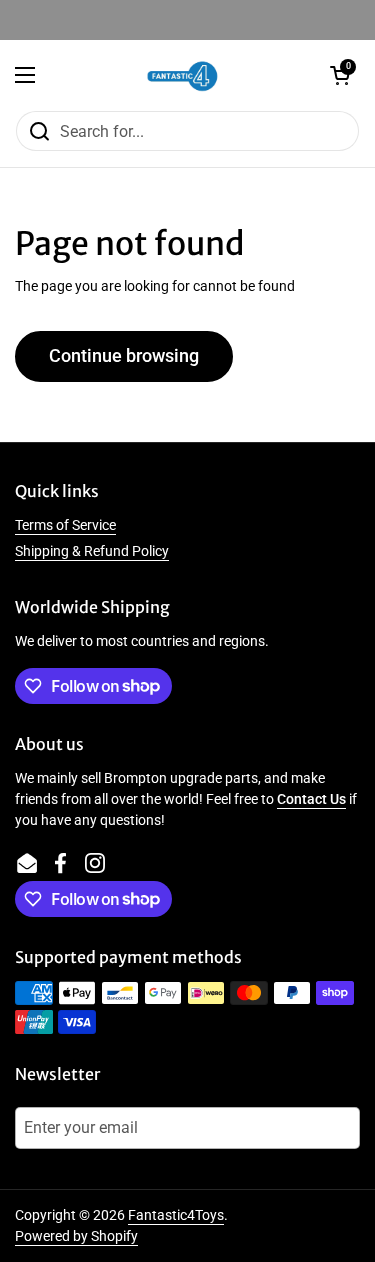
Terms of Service (65, 525)
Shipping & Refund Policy (92, 551)
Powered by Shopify (76, 1236)
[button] (340, 75)
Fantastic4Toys (176, 1215)
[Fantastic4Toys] (183, 75)
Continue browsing (124, 355)
